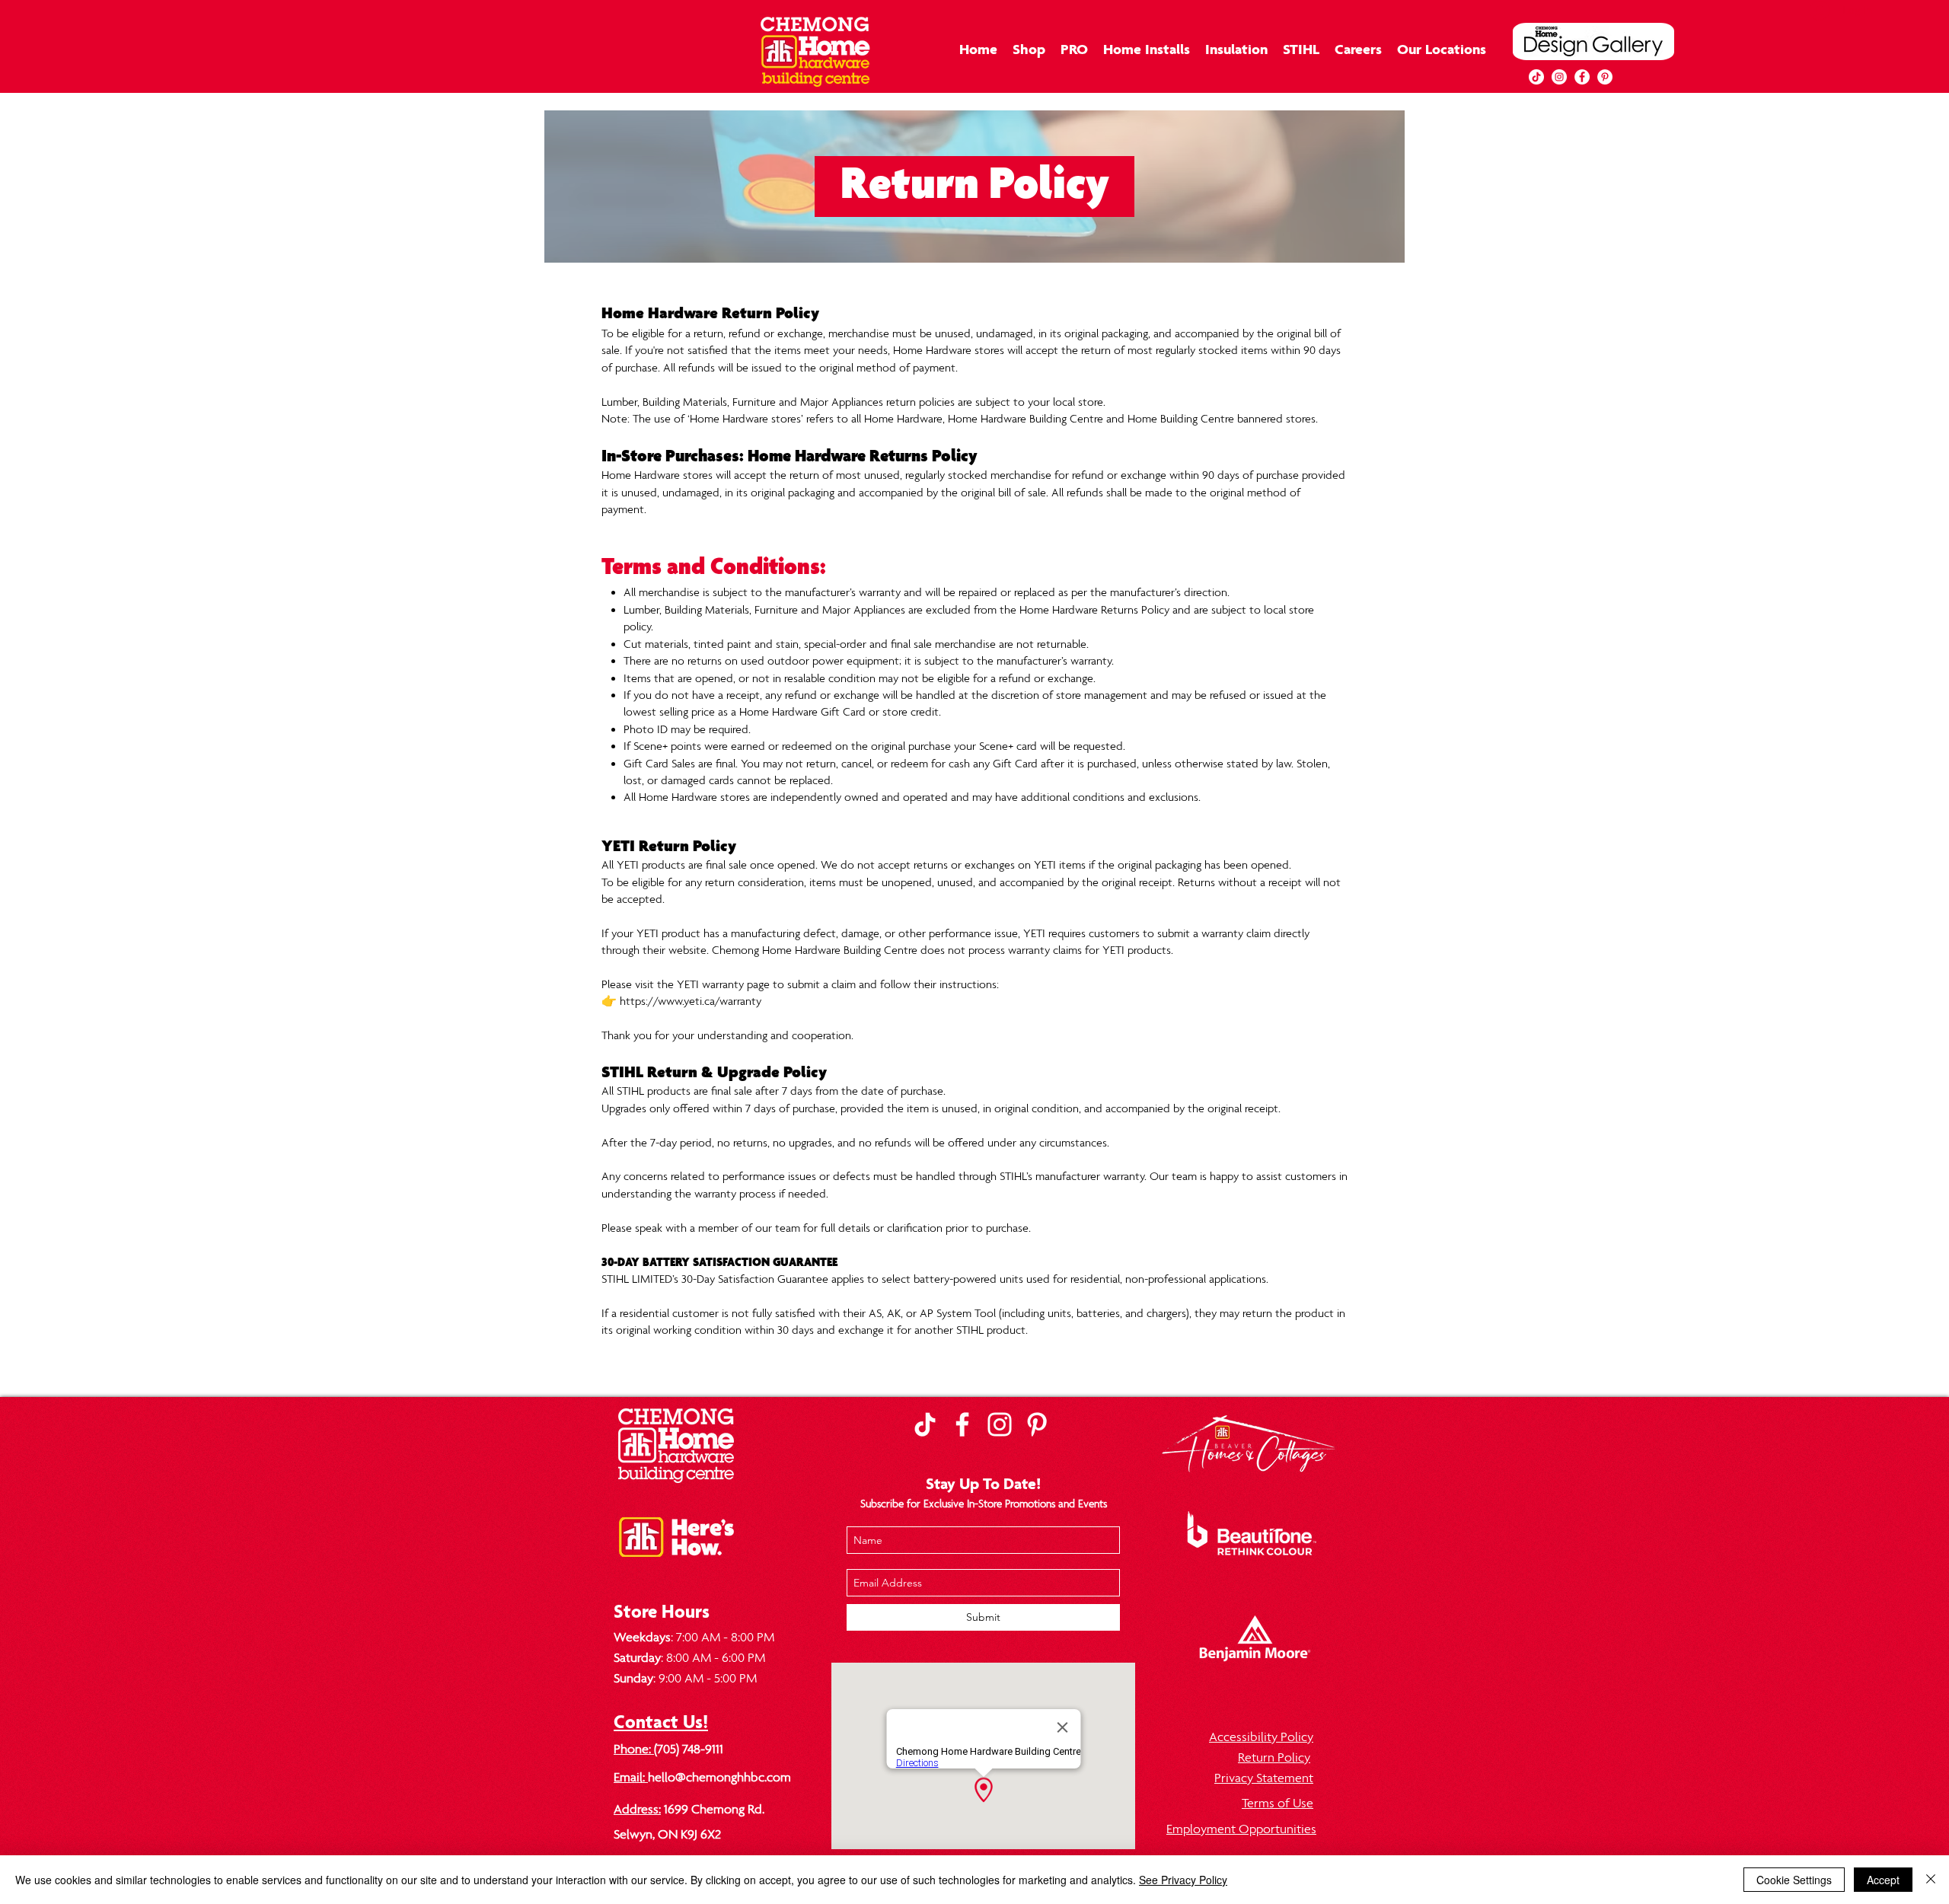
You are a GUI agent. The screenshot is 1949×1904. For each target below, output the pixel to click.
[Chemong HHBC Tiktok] (925, 1424)
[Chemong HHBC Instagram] (1000, 1424)
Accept (1883, 1880)
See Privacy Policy (1183, 1880)
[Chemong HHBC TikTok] (1536, 77)
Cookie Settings (1794, 1880)
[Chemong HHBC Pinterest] (1037, 1424)
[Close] (1931, 1880)
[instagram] (1559, 77)
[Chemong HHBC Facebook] (962, 1424)
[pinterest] (1605, 77)
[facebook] (1582, 77)
